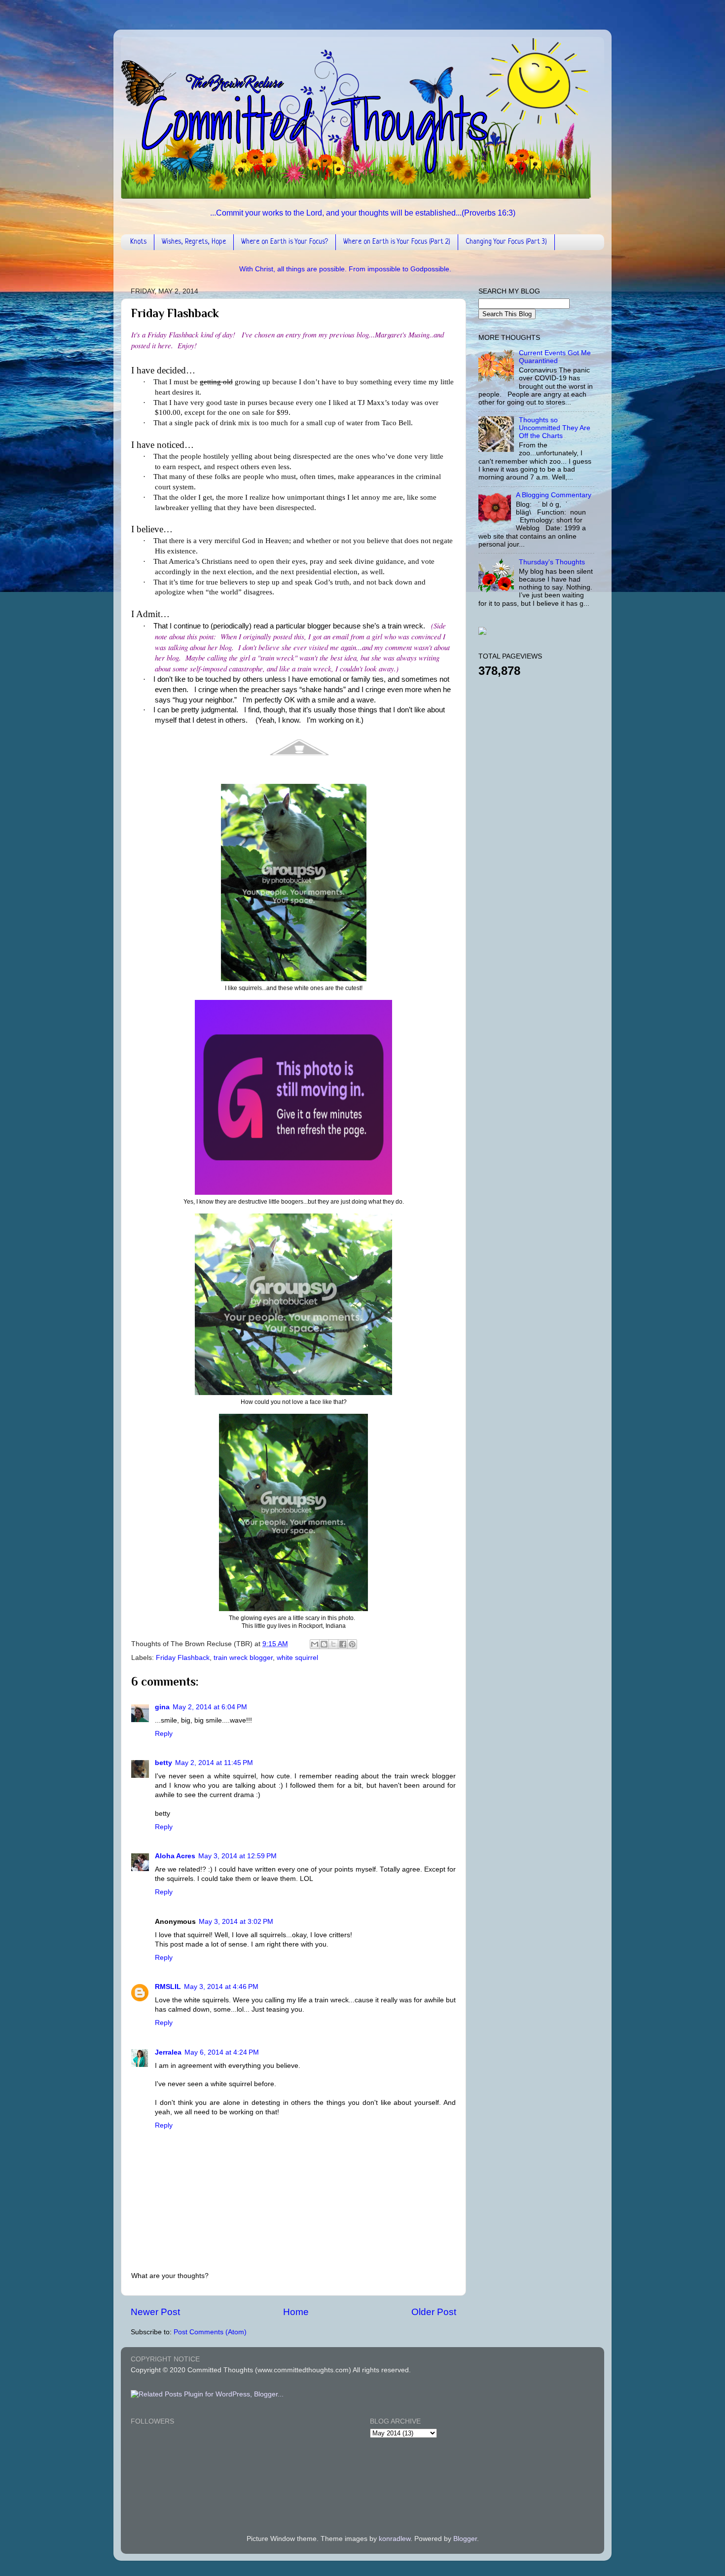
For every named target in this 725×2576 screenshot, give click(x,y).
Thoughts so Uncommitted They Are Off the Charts (555, 428)
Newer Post (155, 2312)
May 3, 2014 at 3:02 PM (236, 1922)
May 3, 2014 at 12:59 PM (237, 1856)
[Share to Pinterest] (352, 1644)
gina (162, 1707)
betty (163, 1763)
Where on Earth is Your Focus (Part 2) (397, 242)
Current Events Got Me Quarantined (555, 357)
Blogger (465, 2539)
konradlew (395, 2539)
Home (296, 2312)
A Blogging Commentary (554, 495)
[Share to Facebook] (343, 1644)
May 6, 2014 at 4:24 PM (222, 2052)
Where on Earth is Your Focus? (285, 242)
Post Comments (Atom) (210, 2332)
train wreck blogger (243, 1658)
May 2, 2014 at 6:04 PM (210, 1707)
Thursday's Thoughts (552, 562)
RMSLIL (168, 1987)
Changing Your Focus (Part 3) (506, 242)
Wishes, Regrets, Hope (194, 242)
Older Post (434, 2312)
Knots (138, 242)
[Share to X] (333, 1644)
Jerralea (168, 2052)
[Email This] (315, 1644)
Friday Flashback (183, 1658)
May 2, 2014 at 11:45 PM (214, 1763)
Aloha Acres (175, 1856)
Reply (164, 1734)
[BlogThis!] (324, 1644)
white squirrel (297, 1658)
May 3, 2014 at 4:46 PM (221, 1987)
